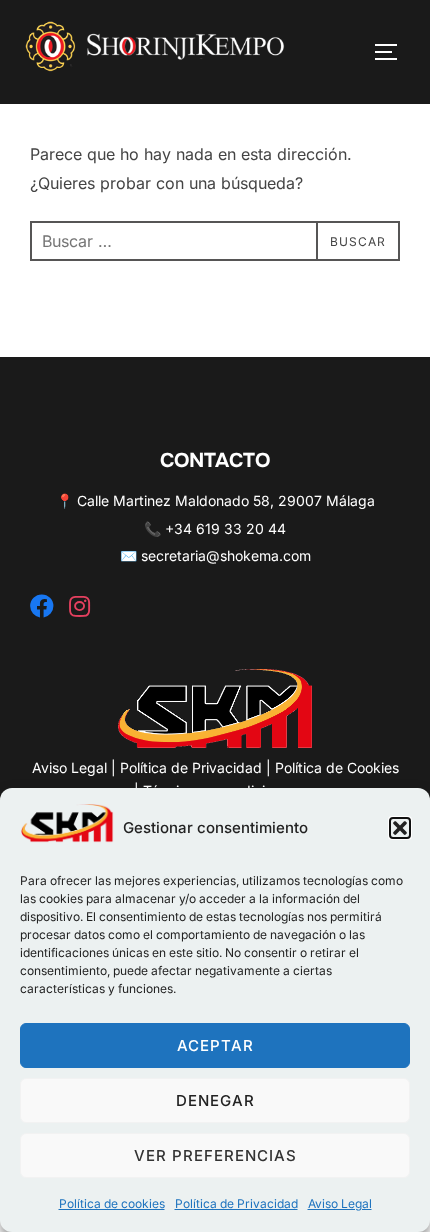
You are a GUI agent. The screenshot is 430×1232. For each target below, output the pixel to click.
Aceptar (215, 1045)
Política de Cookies (337, 767)
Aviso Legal (340, 1203)
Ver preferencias (215, 1155)
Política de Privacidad (236, 1203)
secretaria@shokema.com (226, 555)
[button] (400, 828)
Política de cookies (112, 1203)
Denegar (215, 1100)
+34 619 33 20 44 (225, 528)
